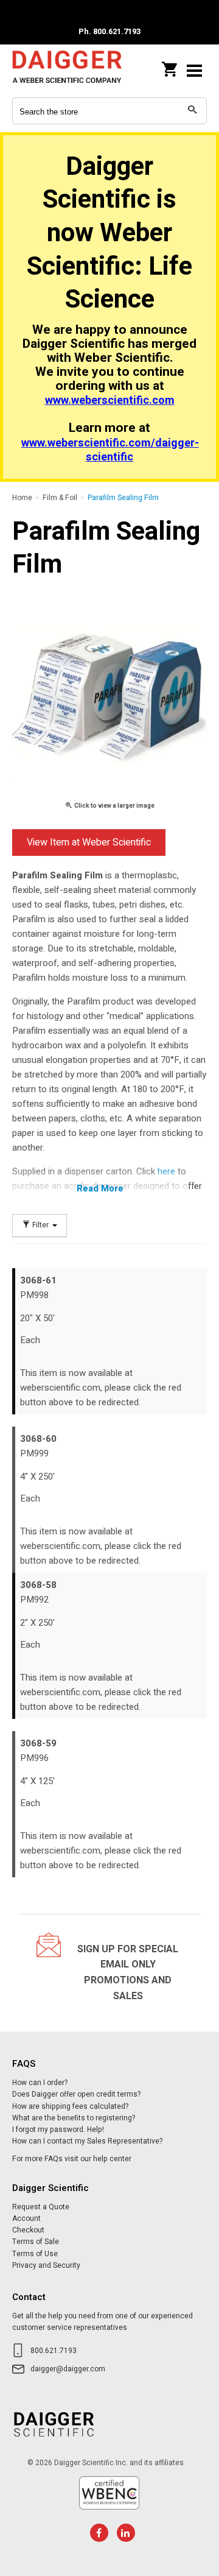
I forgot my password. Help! (58, 2130)
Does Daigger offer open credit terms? (76, 2094)
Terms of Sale (36, 2242)
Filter (40, 1225)
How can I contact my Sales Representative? (87, 2141)
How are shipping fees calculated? (70, 2106)
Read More (100, 1188)
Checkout (28, 2230)
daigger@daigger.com (68, 2369)
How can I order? (40, 2083)
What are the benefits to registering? (74, 2118)
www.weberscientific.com (110, 401)
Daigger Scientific (67, 70)
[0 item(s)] (170, 66)
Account (26, 2218)
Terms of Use (35, 2254)
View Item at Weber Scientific (89, 842)
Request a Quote (41, 2207)
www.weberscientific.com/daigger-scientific (110, 450)
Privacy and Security (46, 2265)
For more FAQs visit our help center (72, 2159)
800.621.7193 (54, 2351)
